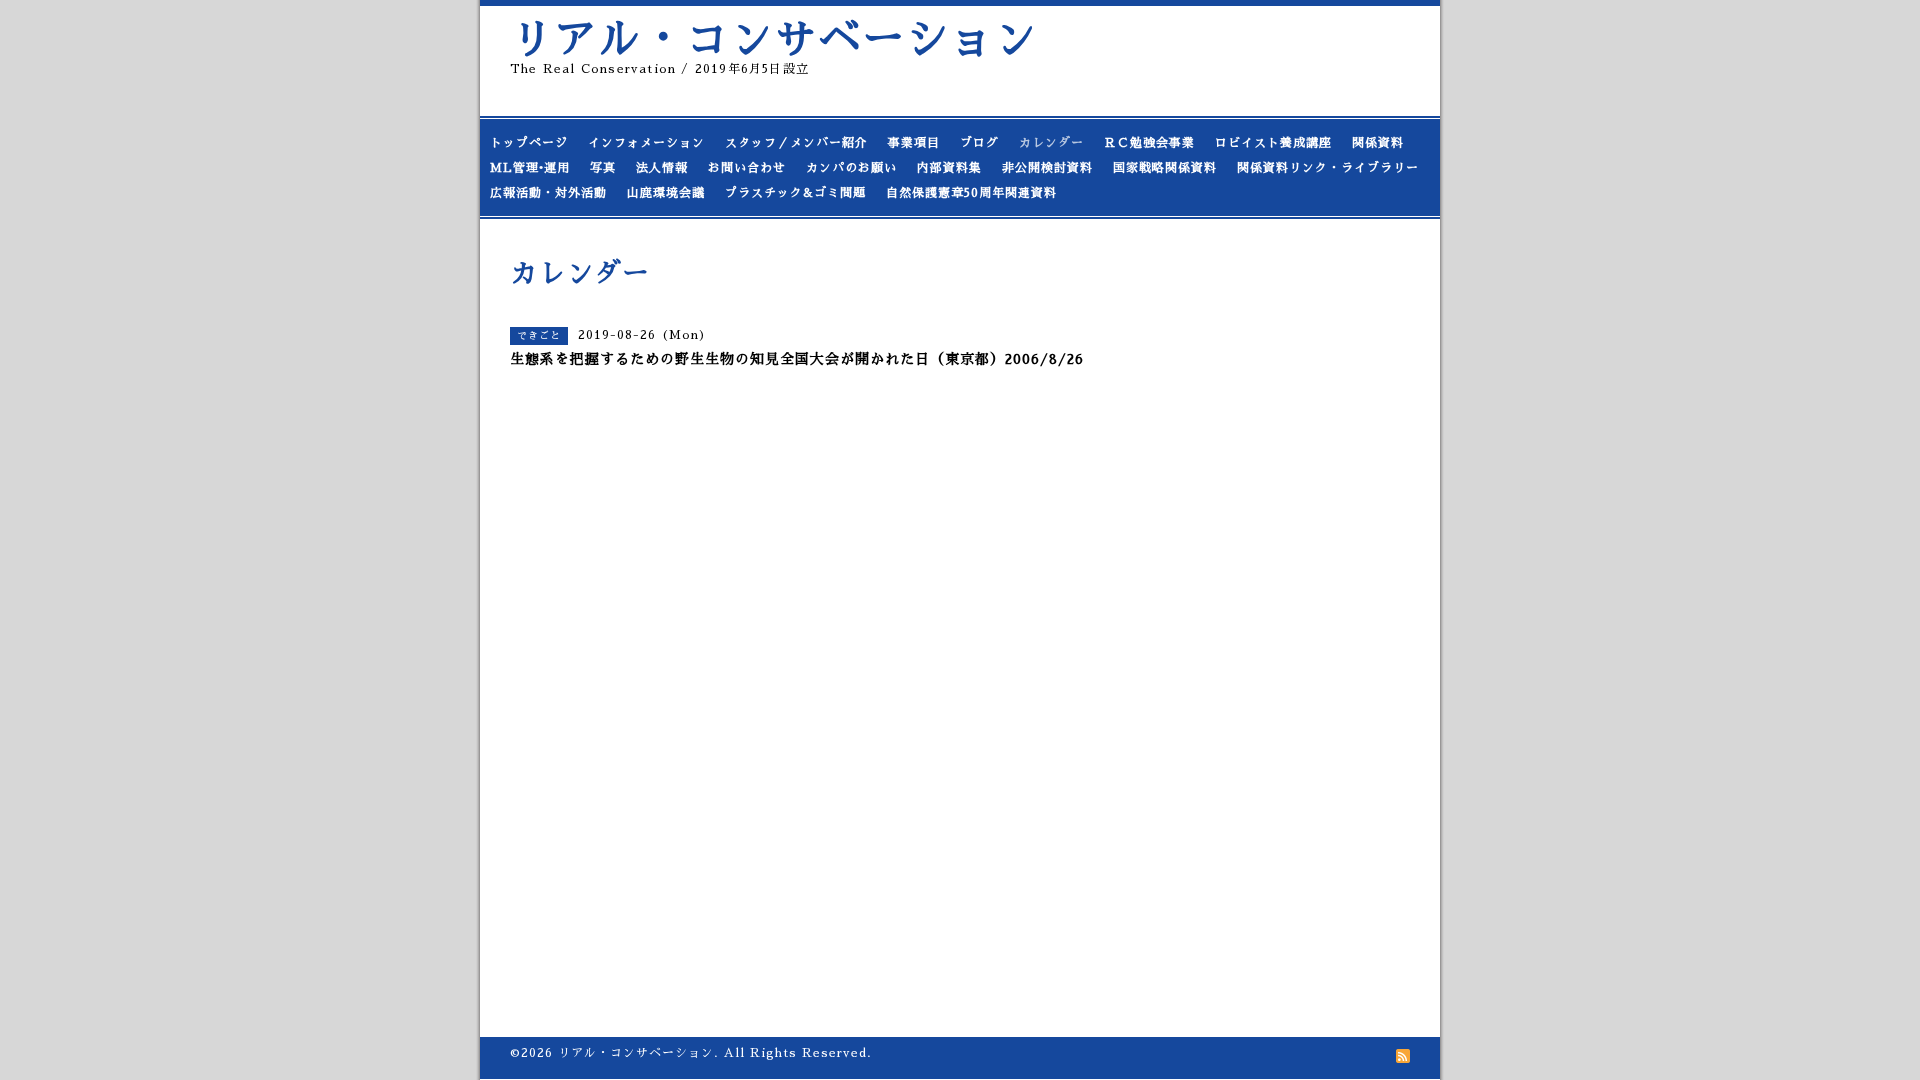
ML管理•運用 (530, 168)
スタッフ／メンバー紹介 (796, 143)
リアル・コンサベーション (774, 39)
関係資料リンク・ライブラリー (1328, 168)
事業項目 (914, 143)
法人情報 (662, 168)
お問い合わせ (747, 168)
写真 (603, 168)
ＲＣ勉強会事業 (1149, 143)
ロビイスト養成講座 (1273, 143)
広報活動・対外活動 (548, 193)
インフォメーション (646, 143)
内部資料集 (949, 168)
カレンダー (1051, 143)
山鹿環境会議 (666, 193)
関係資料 (1378, 143)
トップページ (529, 143)
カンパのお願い (851, 168)
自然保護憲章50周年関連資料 (971, 193)
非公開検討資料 (1047, 168)
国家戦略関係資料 (1165, 168)
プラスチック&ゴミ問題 (795, 193)
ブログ (979, 143)
